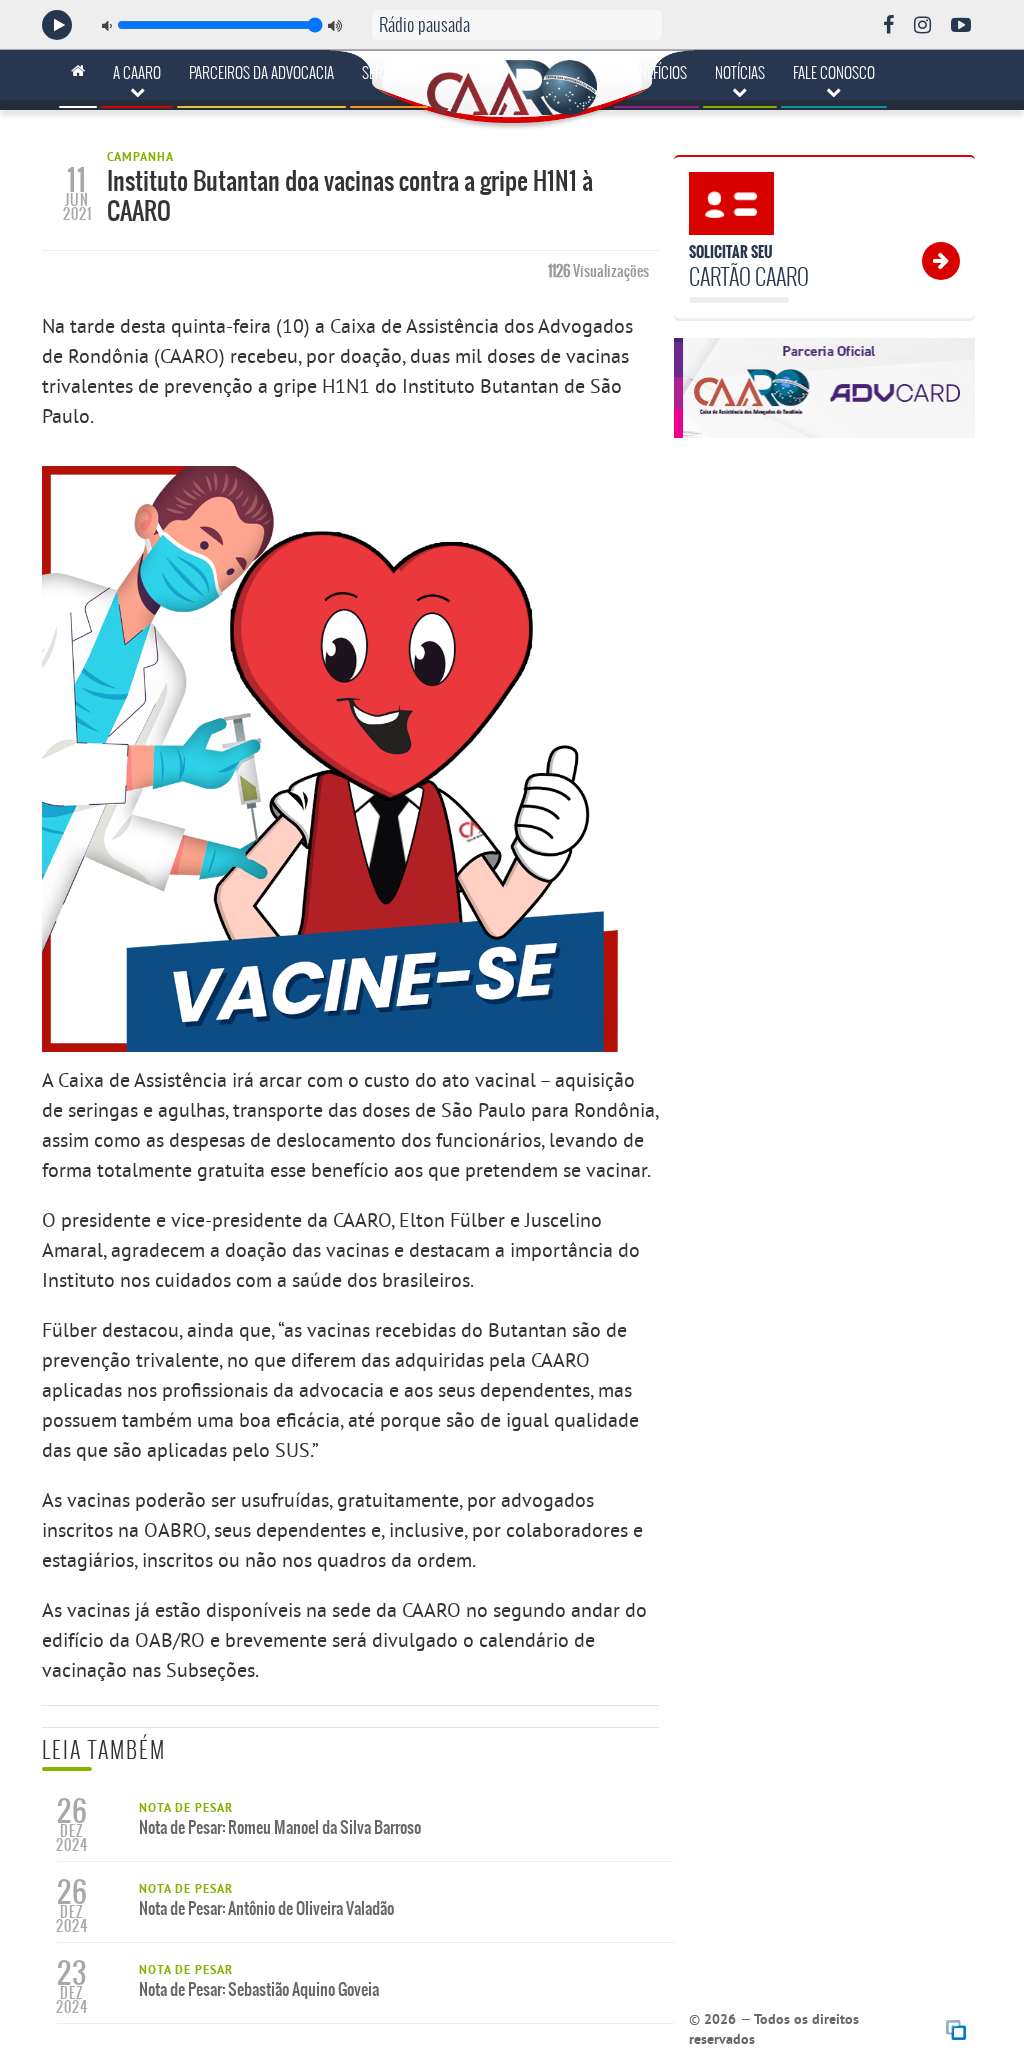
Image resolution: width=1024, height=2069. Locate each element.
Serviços (389, 73)
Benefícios (656, 73)
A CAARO (137, 73)
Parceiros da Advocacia (261, 73)
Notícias (740, 73)
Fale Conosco (834, 73)
